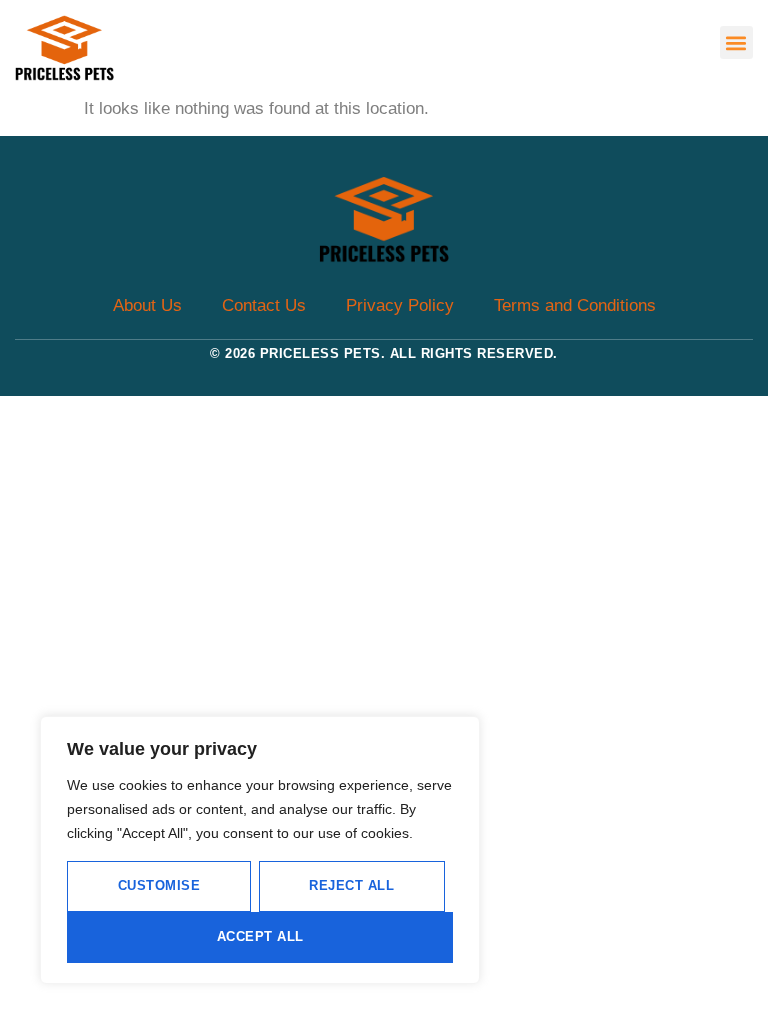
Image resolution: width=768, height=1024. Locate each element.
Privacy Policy (400, 305)
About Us (147, 305)
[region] (260, 850)
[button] (736, 42)
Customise (159, 885)
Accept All (260, 936)
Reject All (351, 885)
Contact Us (264, 305)
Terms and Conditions (575, 305)
